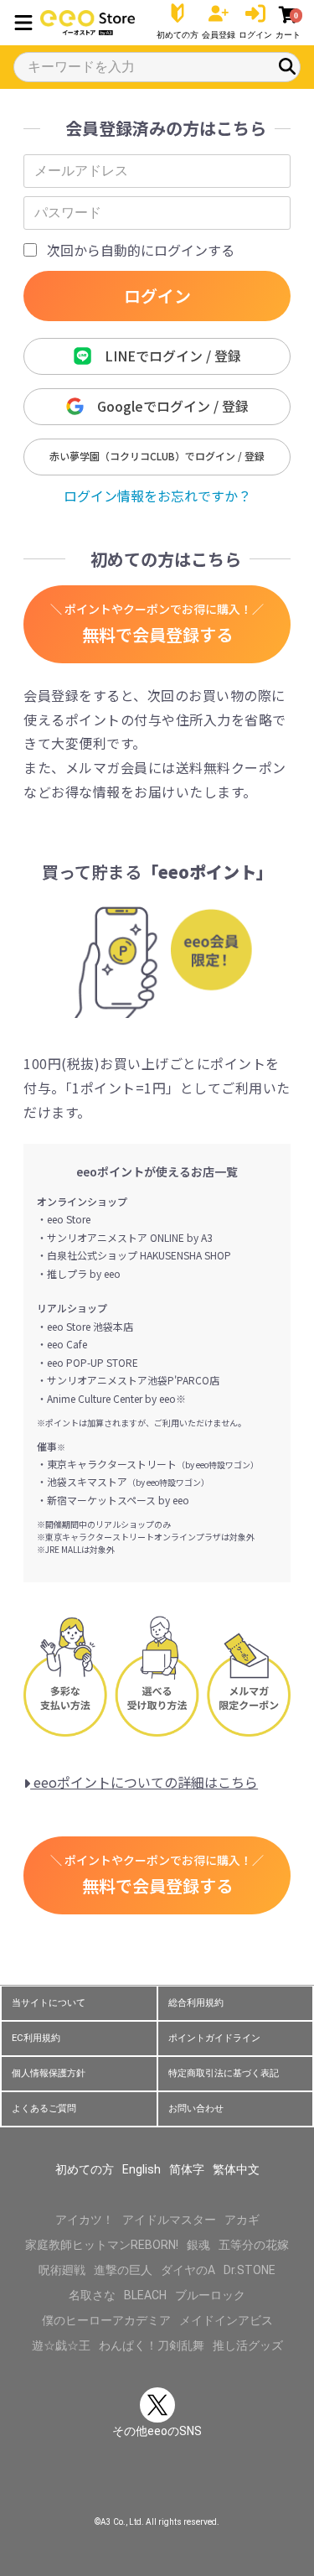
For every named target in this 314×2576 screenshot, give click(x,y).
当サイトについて (49, 2003)
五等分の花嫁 (254, 2245)
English (142, 2169)
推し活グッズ (248, 2345)
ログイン (157, 296)
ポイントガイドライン (214, 2038)
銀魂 (198, 2245)
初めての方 (85, 2169)
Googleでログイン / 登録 (166, 406)
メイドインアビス (226, 2320)
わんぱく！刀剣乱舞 (152, 2345)
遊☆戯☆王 (61, 2345)
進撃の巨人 (123, 2270)
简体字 (187, 2169)
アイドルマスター (169, 2220)
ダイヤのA (188, 2270)
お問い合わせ (196, 2109)
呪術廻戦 (62, 2270)
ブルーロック (210, 2295)
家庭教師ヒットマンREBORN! (102, 2245)
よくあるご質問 (44, 2109)
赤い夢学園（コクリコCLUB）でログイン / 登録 (157, 456)
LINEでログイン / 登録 (166, 356)
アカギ (242, 2220)
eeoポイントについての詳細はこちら (144, 1782)
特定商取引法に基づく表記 (224, 2073)
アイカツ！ (85, 2220)
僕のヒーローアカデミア (106, 2320)
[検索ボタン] (287, 66)
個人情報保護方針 (49, 2073)
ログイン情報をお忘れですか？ (157, 496)
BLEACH (145, 2295)
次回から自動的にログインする (141, 250)
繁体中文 (236, 2169)
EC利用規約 (36, 2038)
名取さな (92, 2295)
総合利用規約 (196, 2003)
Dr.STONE (250, 2270)
